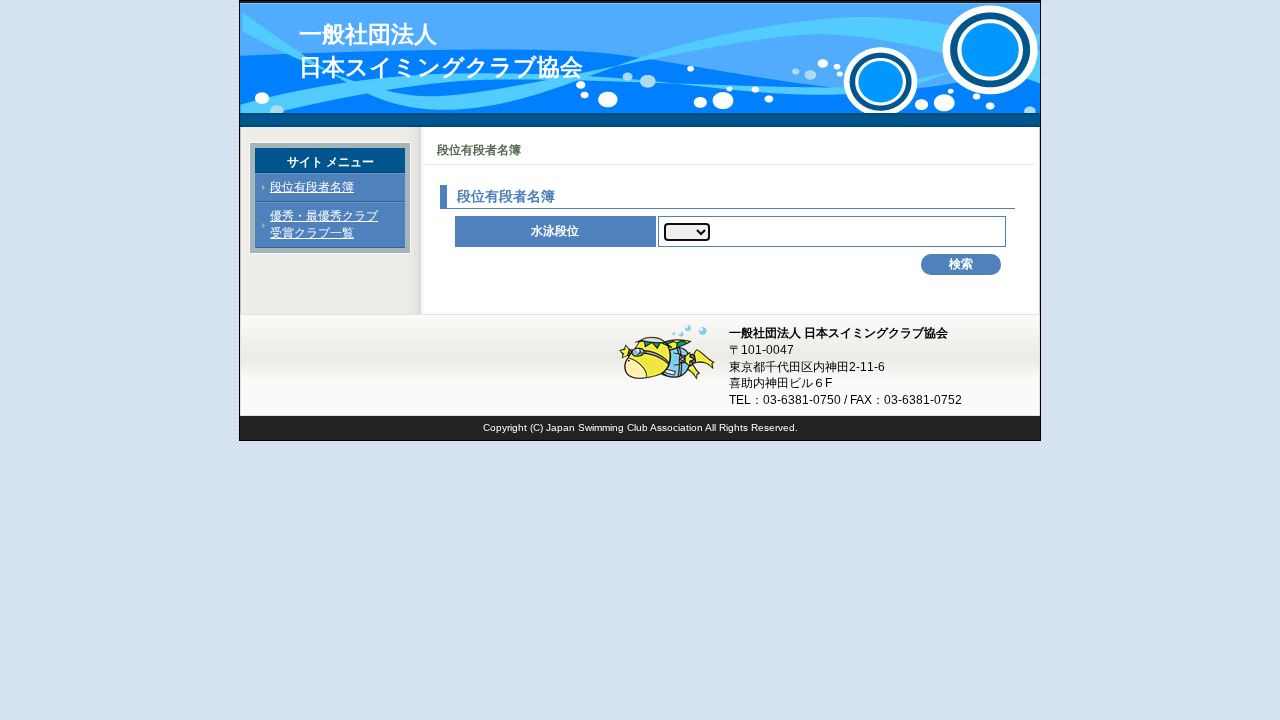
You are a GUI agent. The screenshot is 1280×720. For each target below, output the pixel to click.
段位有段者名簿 (312, 187)
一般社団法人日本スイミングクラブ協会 (441, 50)
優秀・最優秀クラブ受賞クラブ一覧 (324, 224)
